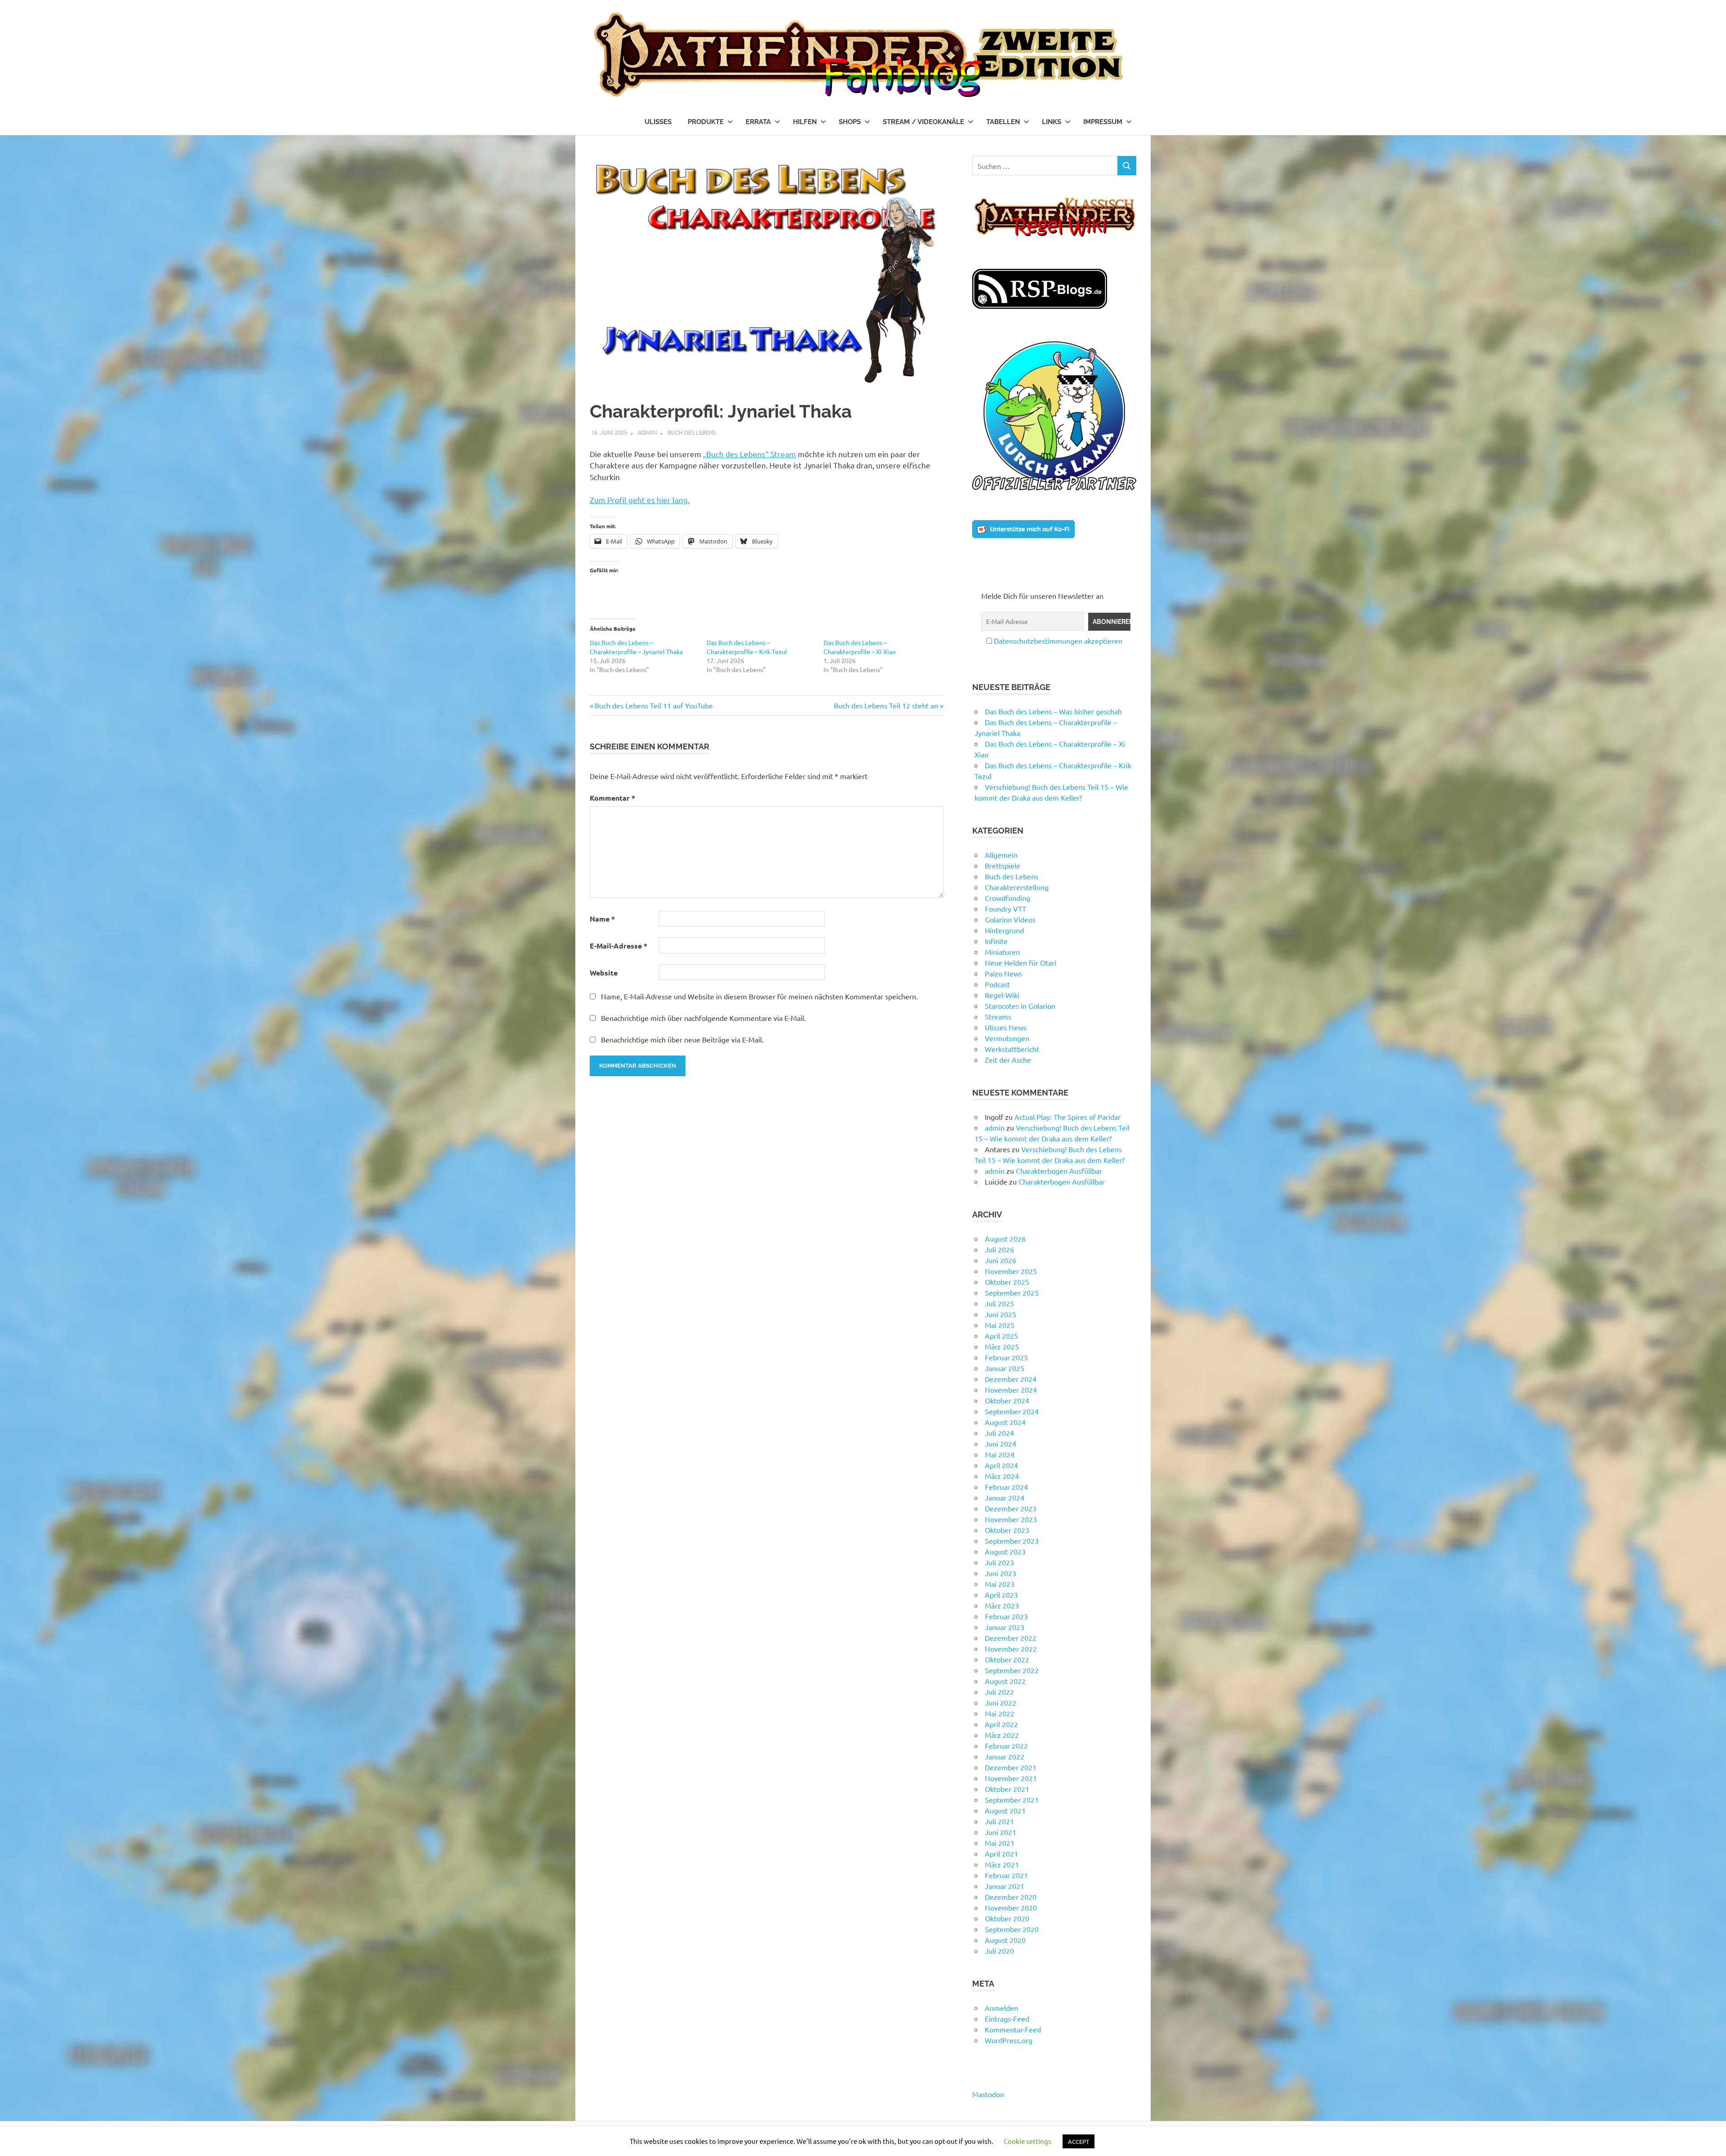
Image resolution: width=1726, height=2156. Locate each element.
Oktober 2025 (1007, 1282)
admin (647, 432)
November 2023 (1011, 1519)
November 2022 (1011, 1648)
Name (602, 919)
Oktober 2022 (1007, 1659)
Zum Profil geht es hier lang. (640, 500)
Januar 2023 (1005, 1627)
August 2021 (1005, 1810)
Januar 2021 (1005, 1886)
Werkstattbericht (1012, 1049)
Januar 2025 (1005, 1368)
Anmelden (1001, 2008)
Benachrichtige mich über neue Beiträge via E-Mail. (682, 1039)
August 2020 (1005, 1940)
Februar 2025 (1006, 1357)
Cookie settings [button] (1028, 2141)
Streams (998, 1016)
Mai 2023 (1000, 1584)
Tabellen (1003, 122)
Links (1052, 122)
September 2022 (1012, 1670)
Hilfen (805, 122)
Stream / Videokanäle (923, 122)
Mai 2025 (1000, 1325)
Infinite (996, 941)
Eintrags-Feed (1007, 2018)
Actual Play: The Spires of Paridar (1068, 1117)
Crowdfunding (1008, 898)
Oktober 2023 (1007, 1530)
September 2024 (1012, 1411)
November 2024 (1011, 1390)
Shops (850, 122)
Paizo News (1003, 973)
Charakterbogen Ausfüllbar (1059, 1171)
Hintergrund (1004, 930)
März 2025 (1002, 1346)
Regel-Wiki (1002, 995)
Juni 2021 (1001, 1832)
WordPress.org (1009, 2040)
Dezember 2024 (1011, 1379)
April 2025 (1001, 1336)
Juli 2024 (999, 1433)
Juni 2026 (1001, 1260)
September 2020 (1012, 1929)
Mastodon (988, 2094)
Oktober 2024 (1007, 1400)
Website (604, 973)
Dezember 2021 (1011, 1767)
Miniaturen (1002, 952)
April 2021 (1001, 1853)
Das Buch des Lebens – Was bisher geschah (1053, 711)
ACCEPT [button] (1079, 2141)
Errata (758, 122)
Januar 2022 (1005, 1756)
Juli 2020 (999, 1951)
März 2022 (1002, 1735)
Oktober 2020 (1007, 1918)
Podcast (997, 984)
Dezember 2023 (1011, 1508)
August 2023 (1005, 1551)
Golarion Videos (1010, 919)
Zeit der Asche (1008, 1060)
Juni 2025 (1001, 1314)
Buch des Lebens (692, 432)
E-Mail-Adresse (618, 946)
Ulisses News (1006, 1027)
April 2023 (1001, 1595)
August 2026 (1005, 1238)
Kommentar (612, 798)
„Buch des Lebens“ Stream (750, 454)
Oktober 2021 (1007, 1789)
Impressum (1103, 122)
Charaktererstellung (1017, 887)
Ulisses (658, 122)
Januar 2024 (1005, 1497)
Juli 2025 (999, 1303)
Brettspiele (1003, 865)
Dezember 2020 (1011, 1897)
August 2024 (1005, 1422)
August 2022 (1005, 1681)
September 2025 (1012, 1292)
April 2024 (1001, 1465)
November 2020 (1011, 1907)
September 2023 (1012, 1541)
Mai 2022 (1000, 1713)
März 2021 (1002, 1864)
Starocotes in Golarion (1020, 1006)
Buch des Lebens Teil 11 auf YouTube (654, 705)
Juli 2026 (999, 1249)
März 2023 (1002, 1605)
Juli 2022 (999, 1692)
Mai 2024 (1000, 1454)
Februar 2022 (1006, 1746)
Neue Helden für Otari (1021, 962)
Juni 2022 (1001, 1702)
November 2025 (1011, 1271)
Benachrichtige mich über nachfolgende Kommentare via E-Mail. (703, 1018)
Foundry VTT (1005, 909)
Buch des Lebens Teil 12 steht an (886, 705)
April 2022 (1001, 1724)
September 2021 (1012, 1800)
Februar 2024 (1006, 1487)
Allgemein (1001, 855)
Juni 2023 (1001, 1573)
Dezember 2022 (1011, 1638)
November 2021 (1011, 1778)
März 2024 (1002, 1476)
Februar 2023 (1006, 1616)
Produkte (706, 122)
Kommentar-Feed (1013, 2029)
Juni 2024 (1001, 1443)
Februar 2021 (1006, 1875)
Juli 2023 (999, 1562)
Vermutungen (1007, 1038)
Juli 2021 (999, 1821)
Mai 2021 (1000, 1843)
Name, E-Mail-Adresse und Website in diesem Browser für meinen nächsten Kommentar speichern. (759, 996)
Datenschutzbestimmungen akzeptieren (1058, 641)
